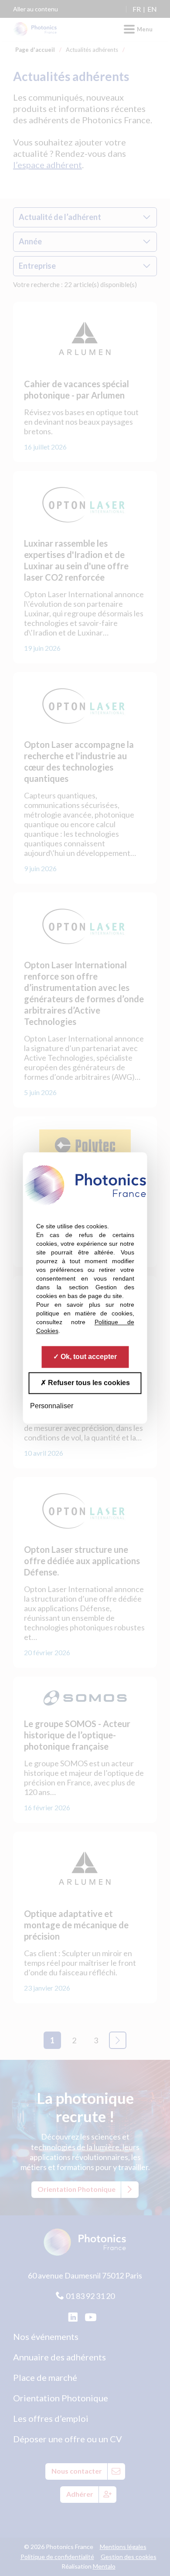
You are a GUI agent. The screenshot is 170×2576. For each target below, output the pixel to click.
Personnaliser (52, 1406)
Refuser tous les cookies (88, 1383)
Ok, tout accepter (88, 1357)
